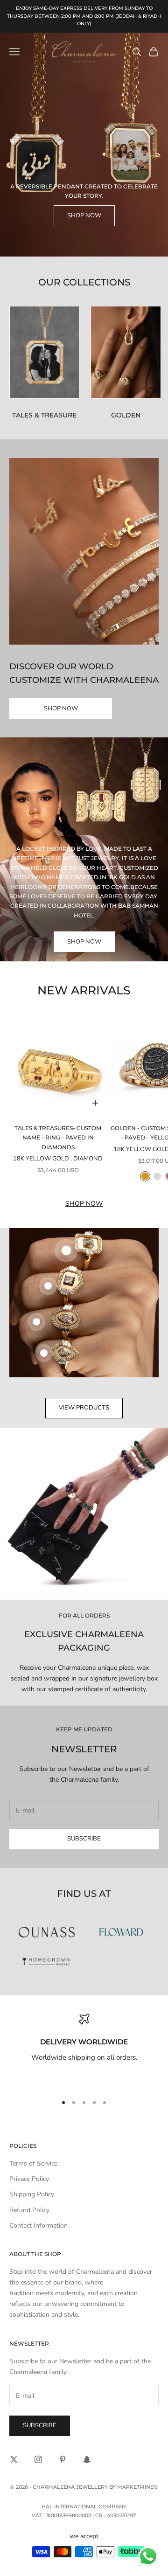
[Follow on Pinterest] (63, 2459)
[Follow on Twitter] (14, 2459)
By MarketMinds (133, 2487)
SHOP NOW (61, 708)
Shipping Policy (32, 2194)
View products (84, 1408)
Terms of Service (33, 2163)
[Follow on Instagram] (38, 2459)
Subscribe (84, 1839)
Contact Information (38, 2225)
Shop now (84, 1204)
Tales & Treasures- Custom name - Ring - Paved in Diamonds (58, 1138)
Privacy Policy (29, 2179)
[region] (84, 2050)
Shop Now (84, 215)
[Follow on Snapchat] (87, 2459)
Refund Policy (29, 2210)
